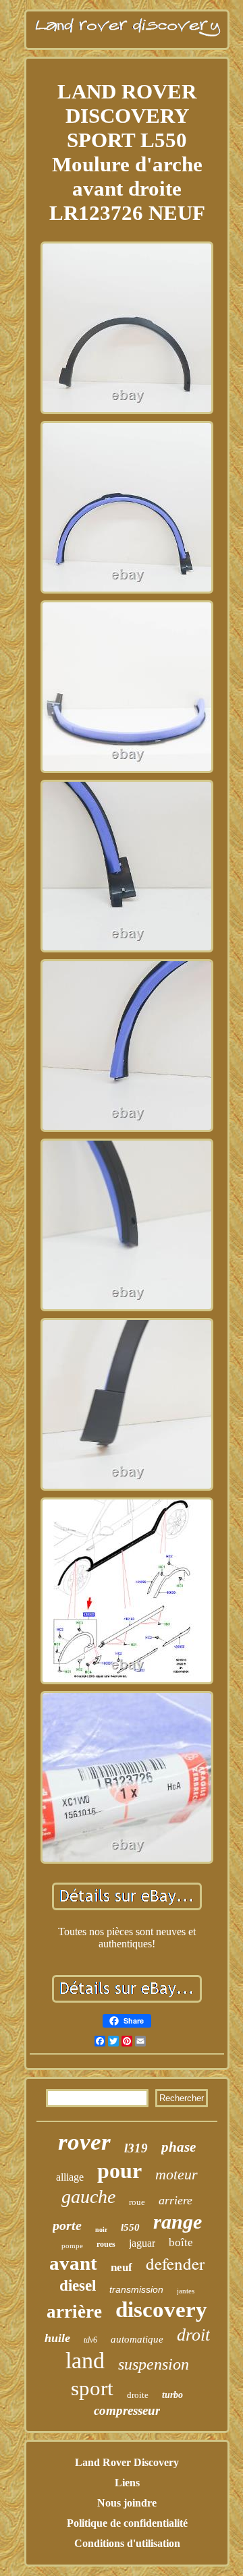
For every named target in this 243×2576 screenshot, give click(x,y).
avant (73, 2263)
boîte (181, 2242)
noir (101, 2230)
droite (138, 2395)
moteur (177, 2174)
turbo (172, 2395)
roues (106, 2244)
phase (179, 2147)
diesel (78, 2286)
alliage (70, 2177)
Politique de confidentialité (127, 2523)
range (178, 2222)
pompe (72, 2245)
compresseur (127, 2410)
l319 (136, 2148)
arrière (74, 2312)
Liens (127, 2483)
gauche (88, 2197)
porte (67, 2225)
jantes (186, 2291)
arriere (175, 2200)
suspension (154, 2364)
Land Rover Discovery (127, 2462)
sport (92, 2388)
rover (84, 2142)
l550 (130, 2227)
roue (137, 2202)
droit (193, 2335)
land (85, 2360)
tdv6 (90, 2340)
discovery (161, 2310)
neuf (122, 2267)
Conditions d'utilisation (127, 2543)
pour (119, 2171)
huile (57, 2338)
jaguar (142, 2243)
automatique (137, 2339)
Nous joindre (127, 2503)
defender (175, 2263)
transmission (136, 2289)
